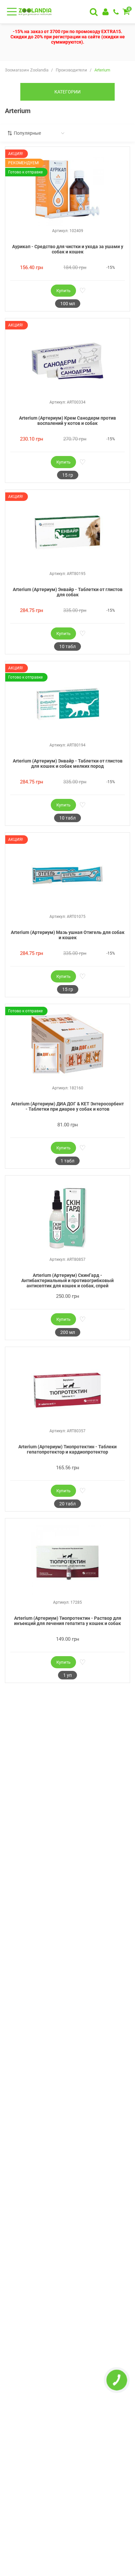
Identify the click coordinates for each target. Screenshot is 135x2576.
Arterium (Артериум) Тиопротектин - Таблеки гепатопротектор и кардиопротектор (67, 1449)
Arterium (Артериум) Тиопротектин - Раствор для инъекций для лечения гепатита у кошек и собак (68, 1621)
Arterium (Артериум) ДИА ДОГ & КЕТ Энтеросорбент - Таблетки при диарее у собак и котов (67, 1106)
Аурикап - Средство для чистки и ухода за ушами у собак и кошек (68, 249)
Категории (67, 92)
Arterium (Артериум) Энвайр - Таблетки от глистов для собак (68, 592)
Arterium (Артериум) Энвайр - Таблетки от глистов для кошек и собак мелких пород (68, 763)
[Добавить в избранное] (82, 291)
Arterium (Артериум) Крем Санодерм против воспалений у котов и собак (67, 421)
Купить (63, 291)
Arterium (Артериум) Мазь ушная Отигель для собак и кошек (68, 935)
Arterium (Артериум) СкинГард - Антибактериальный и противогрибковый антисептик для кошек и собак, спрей (67, 1280)
